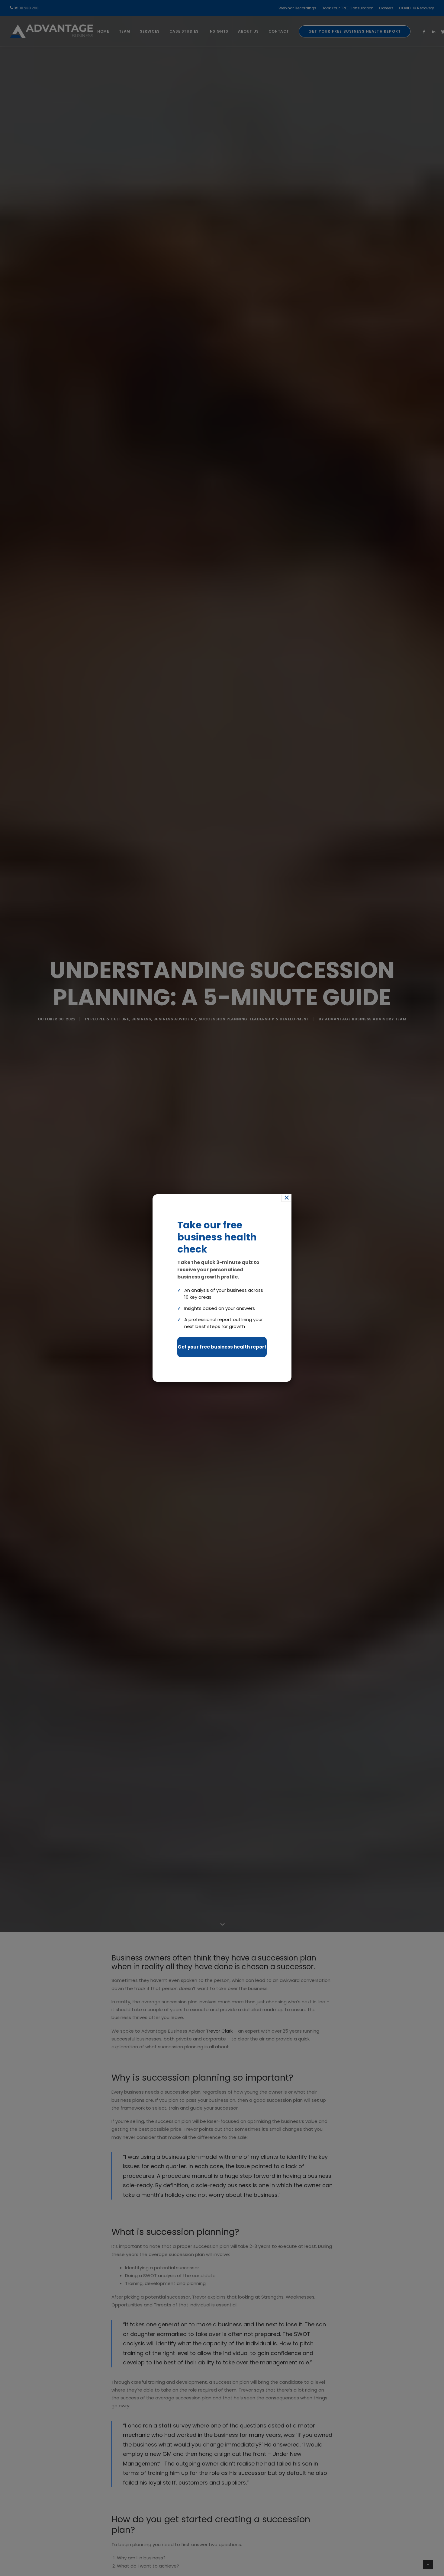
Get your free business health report (222, 1347)
